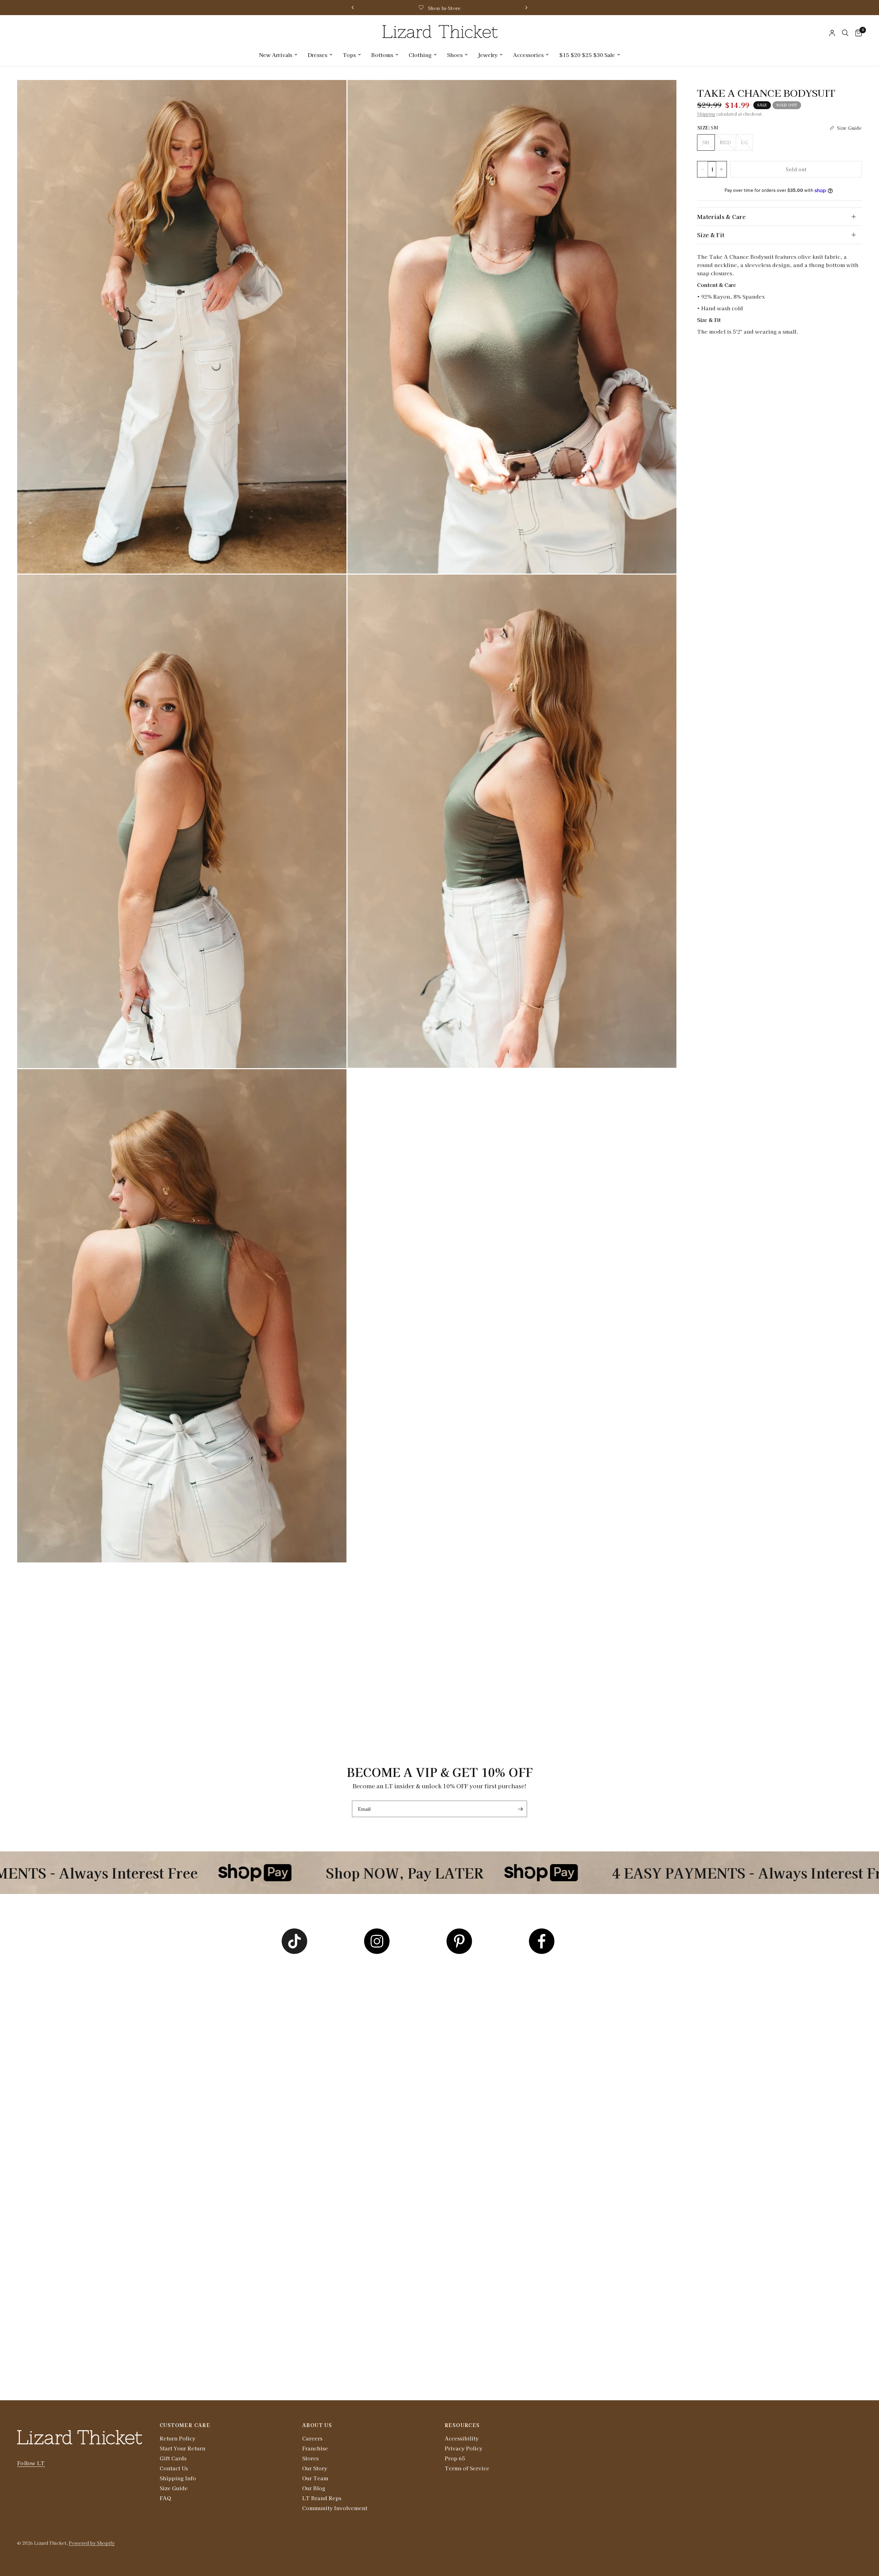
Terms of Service (467, 2468)
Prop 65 (455, 2458)
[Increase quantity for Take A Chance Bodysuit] (721, 169)
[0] (857, 33)
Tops (349, 55)
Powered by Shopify (92, 2543)
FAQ (165, 2498)
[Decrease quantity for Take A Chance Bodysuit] (703, 169)
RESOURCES (462, 2425)
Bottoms (382, 55)
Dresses (317, 55)
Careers (312, 2438)
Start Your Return (182, 2448)
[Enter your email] (520, 1809)
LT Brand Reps (322, 2498)
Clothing (420, 55)
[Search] (845, 33)
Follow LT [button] (31, 2463)
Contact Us (174, 2468)
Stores (310, 2458)
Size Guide (174, 2488)
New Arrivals (276, 55)
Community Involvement (335, 2508)
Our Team (315, 2478)
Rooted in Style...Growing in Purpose (513, 8)
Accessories (528, 55)
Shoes (455, 55)
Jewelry (488, 55)
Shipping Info (178, 2478)
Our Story (315, 2468)
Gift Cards (173, 2458)
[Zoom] (332, 94)
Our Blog (314, 2488)
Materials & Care (721, 217)
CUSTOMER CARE (185, 2425)
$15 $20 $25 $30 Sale (587, 55)
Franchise (315, 2448)
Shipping (706, 114)
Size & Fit (711, 235)
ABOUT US (317, 2425)
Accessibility (462, 2438)
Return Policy (178, 2438)
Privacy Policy (464, 2448)
